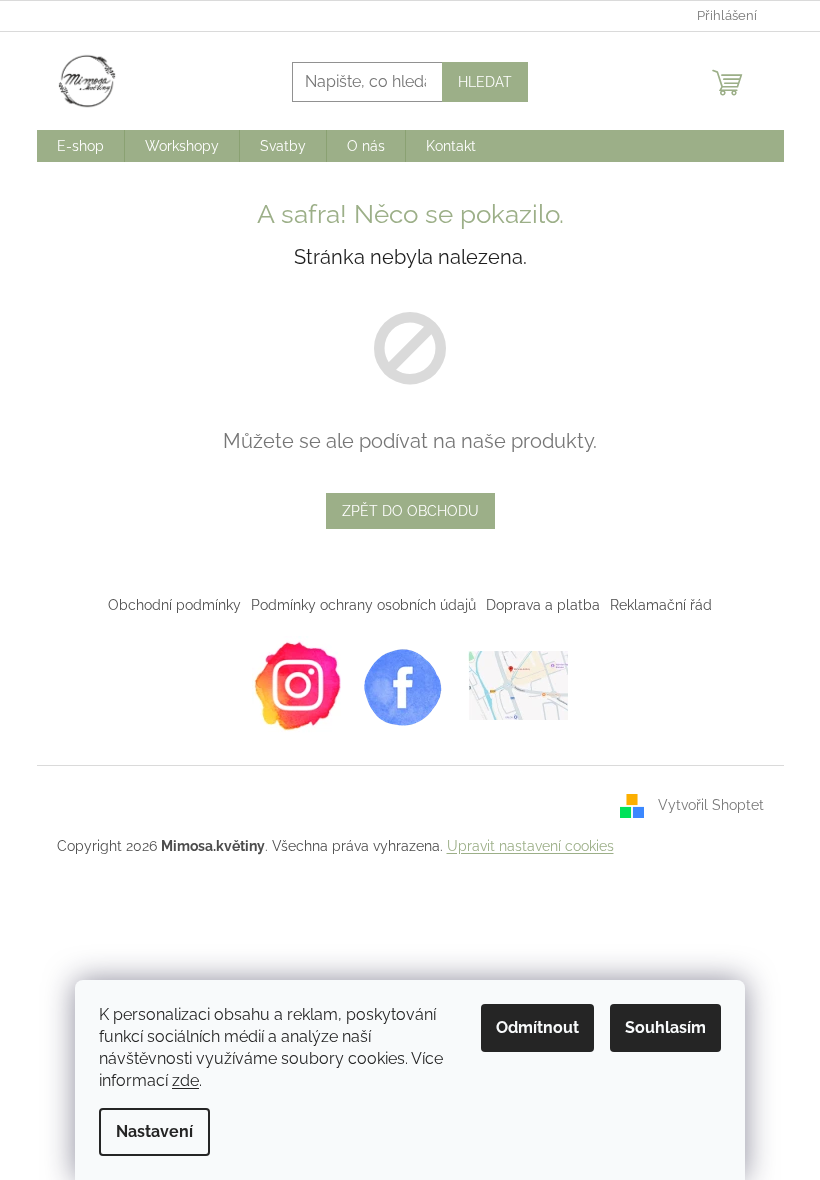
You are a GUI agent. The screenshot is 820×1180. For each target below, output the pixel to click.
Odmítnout (537, 1027)
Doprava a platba (543, 605)
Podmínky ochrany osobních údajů (363, 605)
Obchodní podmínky (174, 605)
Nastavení (154, 1131)
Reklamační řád (661, 605)
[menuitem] (80, 146)
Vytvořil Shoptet (711, 805)
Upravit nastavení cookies (530, 846)
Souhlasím (665, 1027)
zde (185, 1080)
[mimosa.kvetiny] (296, 684)
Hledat (485, 82)
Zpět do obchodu (410, 511)
